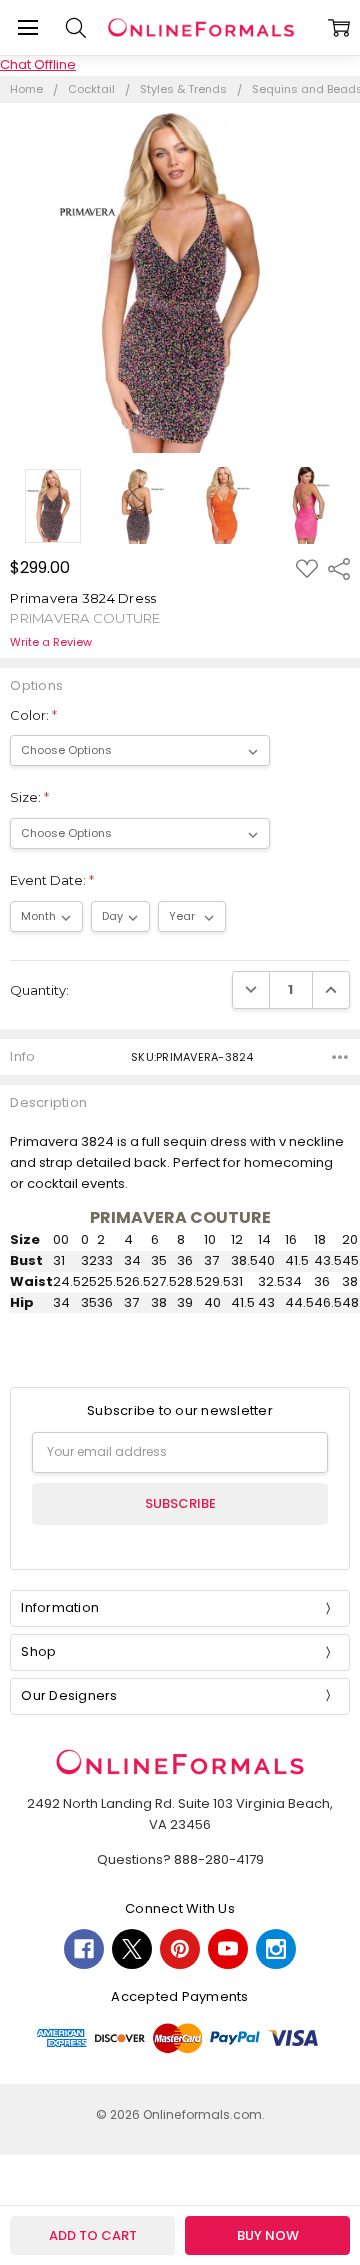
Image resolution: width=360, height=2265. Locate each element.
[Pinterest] (180, 1949)
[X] (132, 1949)
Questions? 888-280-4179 (180, 1859)
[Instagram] (276, 1949)
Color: (33, 715)
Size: (29, 797)
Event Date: (52, 880)
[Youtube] (228, 1949)
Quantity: (39, 990)
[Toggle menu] (27, 27)
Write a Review (51, 642)
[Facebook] (84, 1949)
